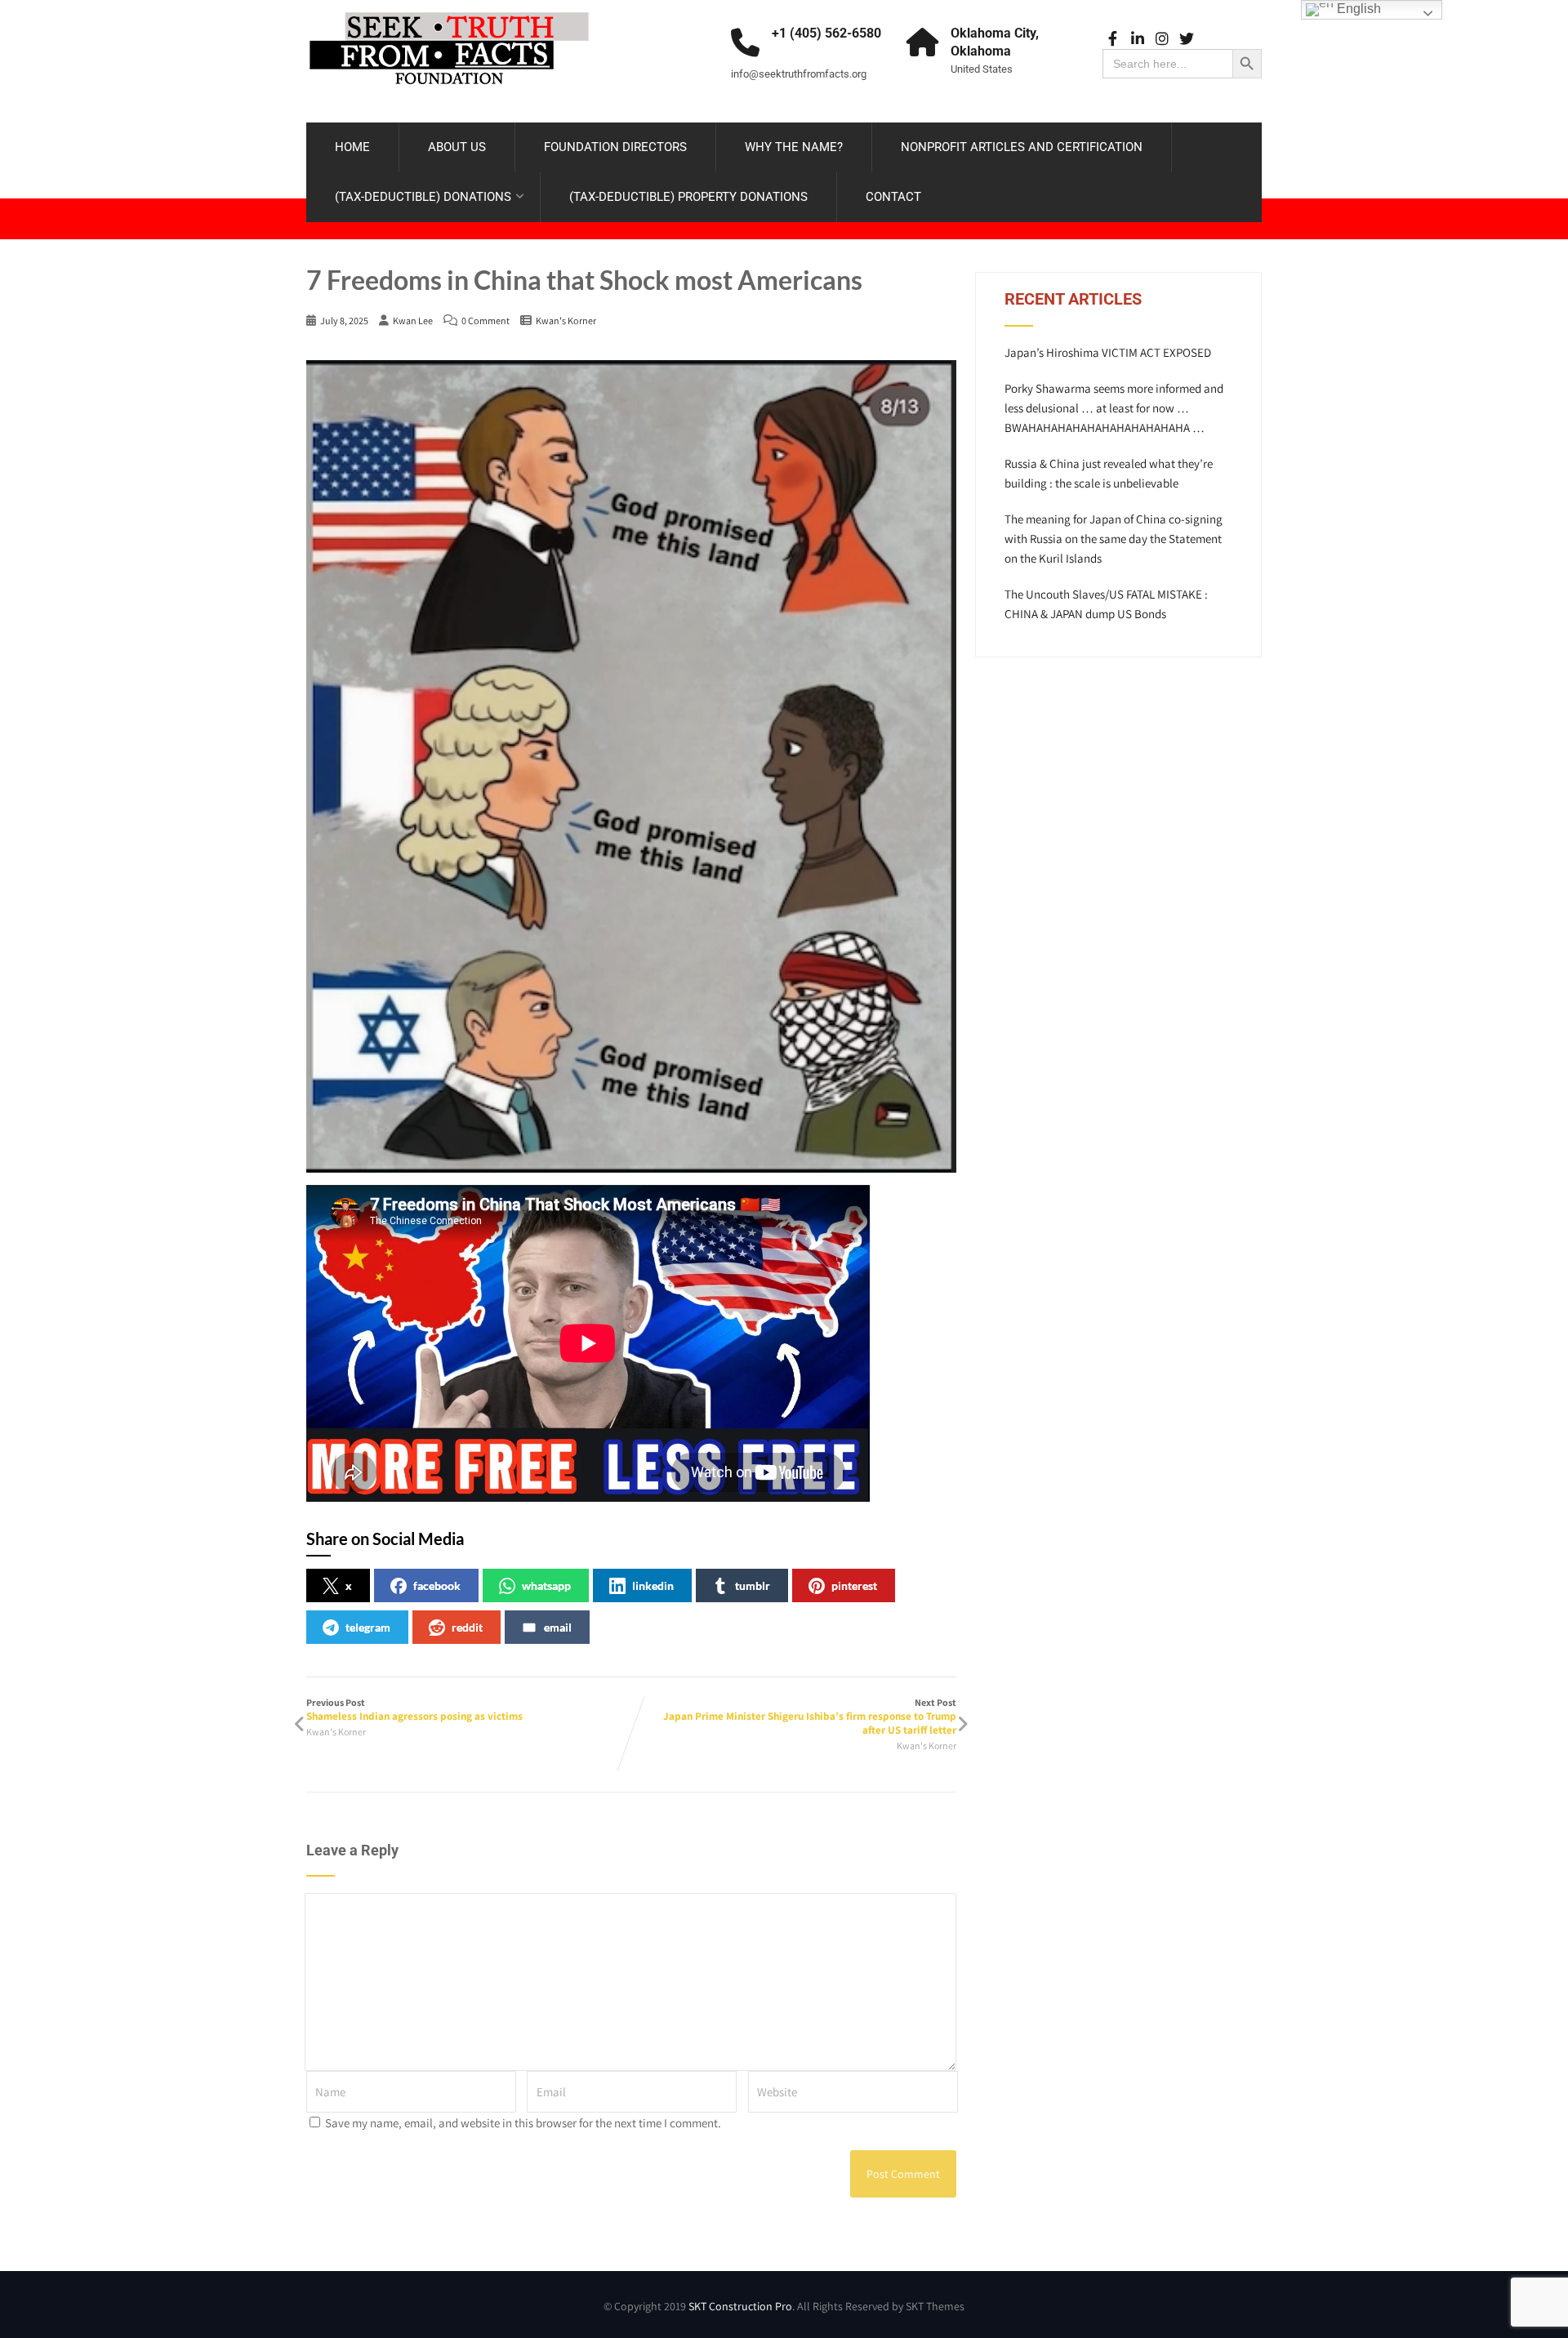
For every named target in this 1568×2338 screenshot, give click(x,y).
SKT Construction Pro (740, 2306)
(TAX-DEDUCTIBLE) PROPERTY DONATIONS (688, 197)
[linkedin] (1137, 39)
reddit (467, 1627)
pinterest (854, 1585)
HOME (352, 147)
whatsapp (546, 1585)
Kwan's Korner (566, 321)
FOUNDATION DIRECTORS (615, 147)
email (558, 1627)
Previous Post (414, 1710)
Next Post (810, 1717)
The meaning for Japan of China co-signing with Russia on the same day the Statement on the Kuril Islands (1114, 539)
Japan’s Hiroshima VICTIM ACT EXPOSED (1108, 352)
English (1357, 9)
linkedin (653, 1585)
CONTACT (893, 197)
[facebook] (1113, 39)
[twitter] (1186, 39)
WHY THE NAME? (794, 147)
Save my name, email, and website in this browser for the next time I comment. (523, 2123)
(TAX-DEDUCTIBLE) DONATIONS (423, 197)
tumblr (753, 1585)
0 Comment (486, 321)
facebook (437, 1585)
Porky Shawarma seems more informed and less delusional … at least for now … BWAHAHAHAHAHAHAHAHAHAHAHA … (1114, 408)
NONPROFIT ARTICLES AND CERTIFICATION (1022, 147)
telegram (368, 1627)
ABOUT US (457, 147)
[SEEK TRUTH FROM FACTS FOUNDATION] (449, 8)
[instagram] (1162, 39)
